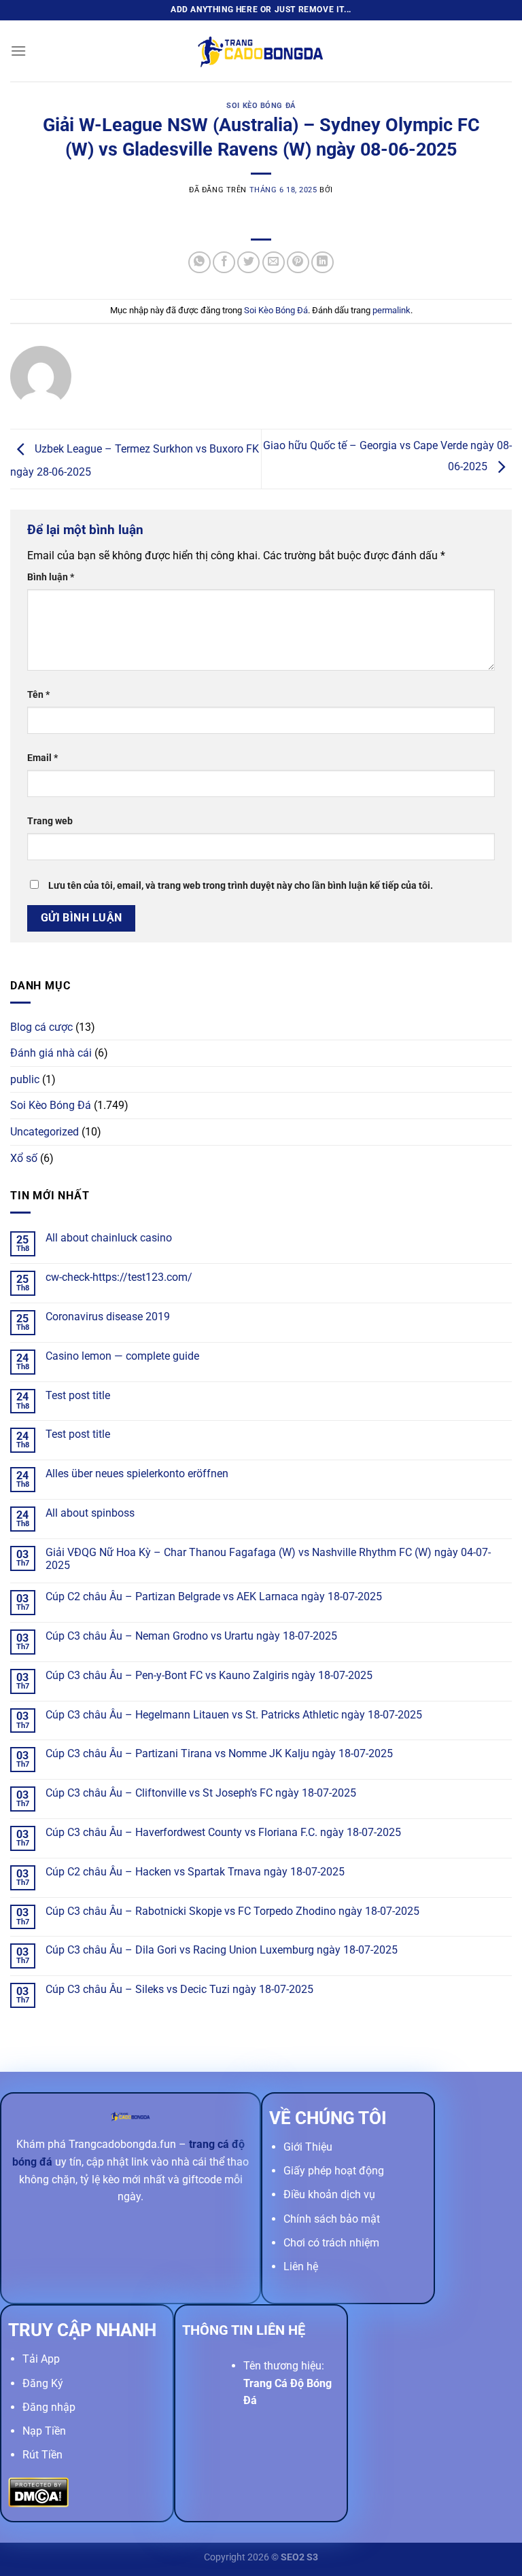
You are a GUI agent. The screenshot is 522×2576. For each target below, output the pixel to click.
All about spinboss (90, 1513)
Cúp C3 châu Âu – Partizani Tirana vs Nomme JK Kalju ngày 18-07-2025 (219, 1753)
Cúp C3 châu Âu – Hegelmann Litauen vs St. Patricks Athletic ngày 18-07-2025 (234, 1715)
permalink (391, 310)
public (25, 1079)
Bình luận (51, 577)
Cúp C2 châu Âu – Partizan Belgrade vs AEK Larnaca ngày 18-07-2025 (214, 1596)
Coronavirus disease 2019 (108, 1317)
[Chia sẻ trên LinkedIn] (323, 263)
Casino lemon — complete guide (122, 1356)
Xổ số (24, 1158)
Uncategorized (45, 1132)
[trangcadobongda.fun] (261, 51)
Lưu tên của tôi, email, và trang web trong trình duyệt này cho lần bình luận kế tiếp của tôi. (241, 886)
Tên (38, 695)
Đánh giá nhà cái (51, 1053)
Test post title (78, 1395)
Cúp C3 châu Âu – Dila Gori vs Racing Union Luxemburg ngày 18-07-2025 (222, 1950)
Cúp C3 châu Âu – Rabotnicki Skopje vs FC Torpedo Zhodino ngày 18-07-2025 (232, 1911)
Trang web (50, 821)
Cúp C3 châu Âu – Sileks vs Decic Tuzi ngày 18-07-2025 (179, 1989)
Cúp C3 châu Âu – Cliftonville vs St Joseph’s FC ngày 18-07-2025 (201, 1793)
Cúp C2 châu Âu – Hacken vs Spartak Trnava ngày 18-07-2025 (195, 1872)
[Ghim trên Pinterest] (298, 263)
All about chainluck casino (109, 1238)
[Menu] (18, 51)
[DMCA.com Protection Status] (38, 2492)
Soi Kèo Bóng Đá (261, 106)
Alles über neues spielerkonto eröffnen (137, 1474)
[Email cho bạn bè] (274, 263)
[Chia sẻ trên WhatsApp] (199, 263)
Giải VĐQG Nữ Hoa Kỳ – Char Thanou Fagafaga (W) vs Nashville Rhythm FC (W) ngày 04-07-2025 (268, 1559)
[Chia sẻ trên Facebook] (224, 263)
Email (42, 758)
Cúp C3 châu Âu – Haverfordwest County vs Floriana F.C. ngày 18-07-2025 (223, 1832)
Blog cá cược (41, 1027)
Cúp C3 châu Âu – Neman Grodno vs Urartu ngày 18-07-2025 (191, 1636)
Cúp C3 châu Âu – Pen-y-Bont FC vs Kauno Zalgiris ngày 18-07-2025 (209, 1675)
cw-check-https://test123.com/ (119, 1277)
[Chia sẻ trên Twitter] (248, 263)
